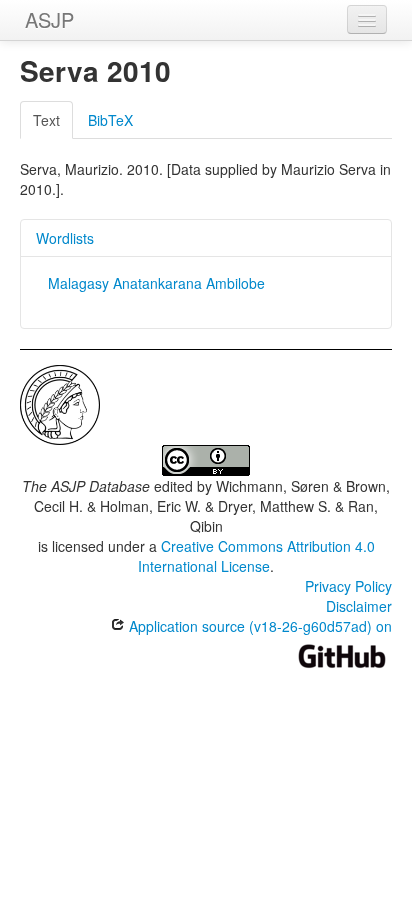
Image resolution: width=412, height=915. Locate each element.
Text (46, 120)
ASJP (49, 19)
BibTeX (110, 120)
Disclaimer (359, 606)
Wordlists (65, 238)
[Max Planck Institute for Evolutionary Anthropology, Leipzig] (60, 403)
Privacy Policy (348, 586)
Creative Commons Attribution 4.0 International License (256, 556)
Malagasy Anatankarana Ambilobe (156, 283)
